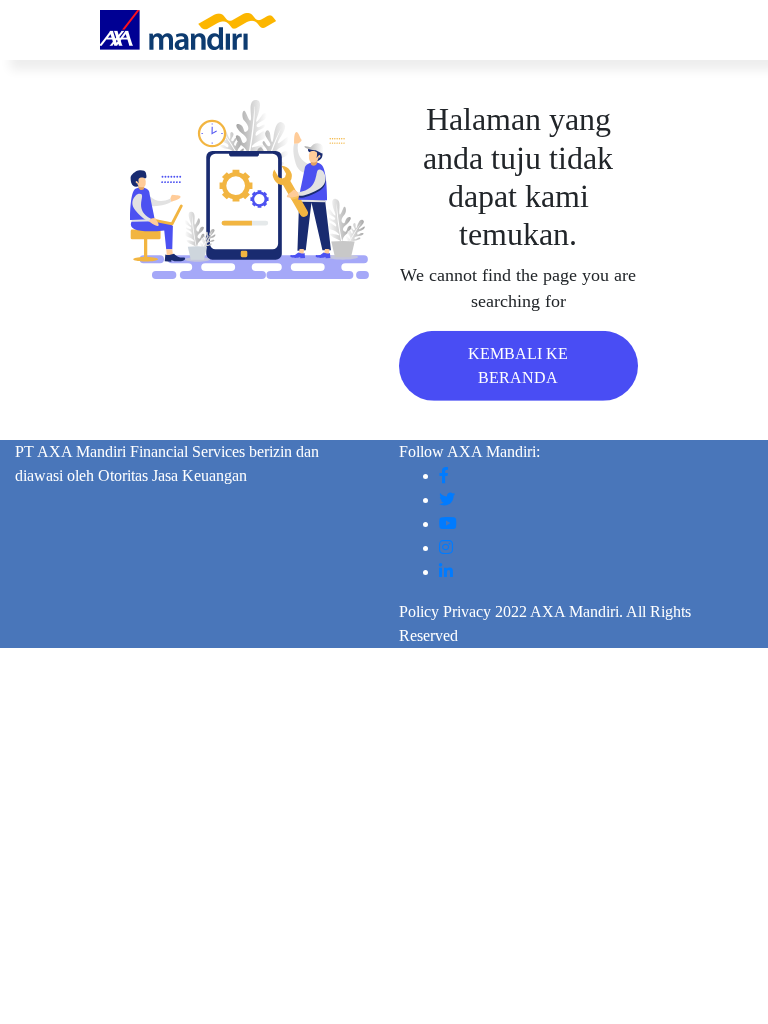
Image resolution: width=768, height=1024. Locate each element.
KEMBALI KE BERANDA (518, 364)
